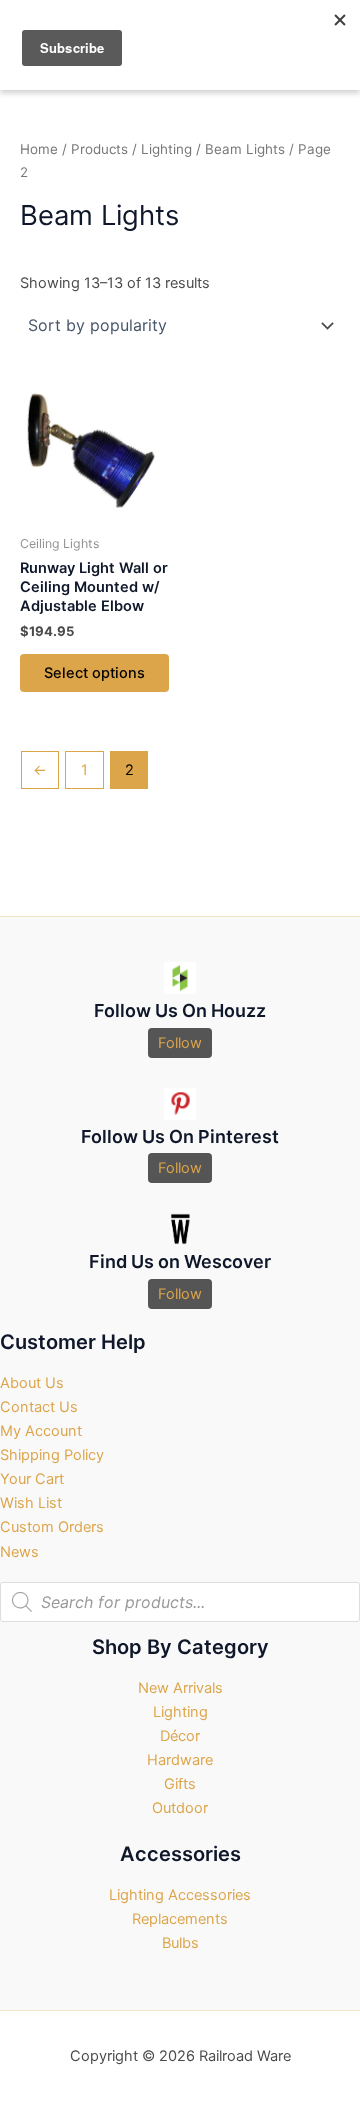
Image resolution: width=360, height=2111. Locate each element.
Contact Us (39, 1407)
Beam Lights (245, 149)
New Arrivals (180, 1688)
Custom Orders (52, 1527)
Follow (180, 1043)
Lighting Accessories (180, 1895)
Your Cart (32, 1479)
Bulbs (180, 1943)
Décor (180, 1736)
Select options (94, 673)
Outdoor (180, 1808)
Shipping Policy (52, 1455)
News (19, 1552)
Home (39, 149)
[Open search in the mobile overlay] (180, 1602)
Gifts (180, 1784)
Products (99, 149)
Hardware (180, 1760)
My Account (41, 1431)
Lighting (166, 149)
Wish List (31, 1503)
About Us (32, 1383)
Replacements (180, 1919)
